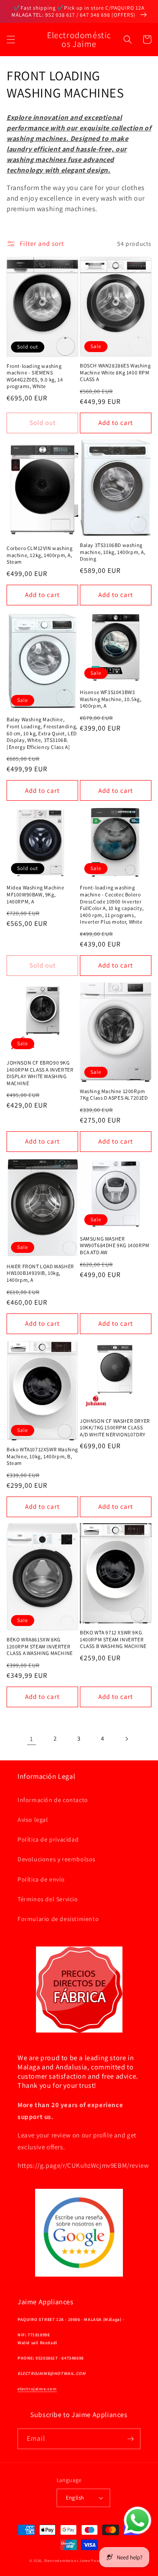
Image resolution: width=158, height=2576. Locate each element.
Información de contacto (53, 1800)
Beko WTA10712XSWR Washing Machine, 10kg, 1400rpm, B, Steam (42, 1456)
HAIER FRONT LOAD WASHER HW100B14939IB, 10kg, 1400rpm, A (40, 1273)
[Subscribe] (130, 2439)
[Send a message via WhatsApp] (138, 2520)
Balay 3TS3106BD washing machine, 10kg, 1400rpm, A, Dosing (113, 552)
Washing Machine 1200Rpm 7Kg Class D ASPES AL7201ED (114, 1095)
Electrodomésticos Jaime (67, 2560)
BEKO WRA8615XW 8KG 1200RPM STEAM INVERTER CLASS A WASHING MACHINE (40, 1646)
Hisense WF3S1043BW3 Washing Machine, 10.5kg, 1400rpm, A (111, 699)
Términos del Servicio (48, 1899)
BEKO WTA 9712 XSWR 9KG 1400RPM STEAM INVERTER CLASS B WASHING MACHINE (113, 1639)
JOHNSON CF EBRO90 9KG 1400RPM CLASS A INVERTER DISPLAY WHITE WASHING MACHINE (40, 1073)
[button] (11, 40)
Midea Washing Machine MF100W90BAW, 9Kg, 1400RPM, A (36, 894)
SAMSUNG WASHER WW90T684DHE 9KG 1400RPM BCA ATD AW (115, 1245)
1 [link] (32, 1739)
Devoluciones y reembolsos (57, 1859)
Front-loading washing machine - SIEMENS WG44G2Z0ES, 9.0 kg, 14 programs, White (35, 376)
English (75, 2498)
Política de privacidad (48, 1839)
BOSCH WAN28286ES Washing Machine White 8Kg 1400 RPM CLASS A (115, 372)
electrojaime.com (37, 2389)
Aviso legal (33, 1820)
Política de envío (41, 1879)
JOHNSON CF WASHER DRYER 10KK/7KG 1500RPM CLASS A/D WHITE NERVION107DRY (115, 1428)
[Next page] (126, 1739)
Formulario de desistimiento (58, 1919)
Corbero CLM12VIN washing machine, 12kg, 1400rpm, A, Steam (39, 555)
